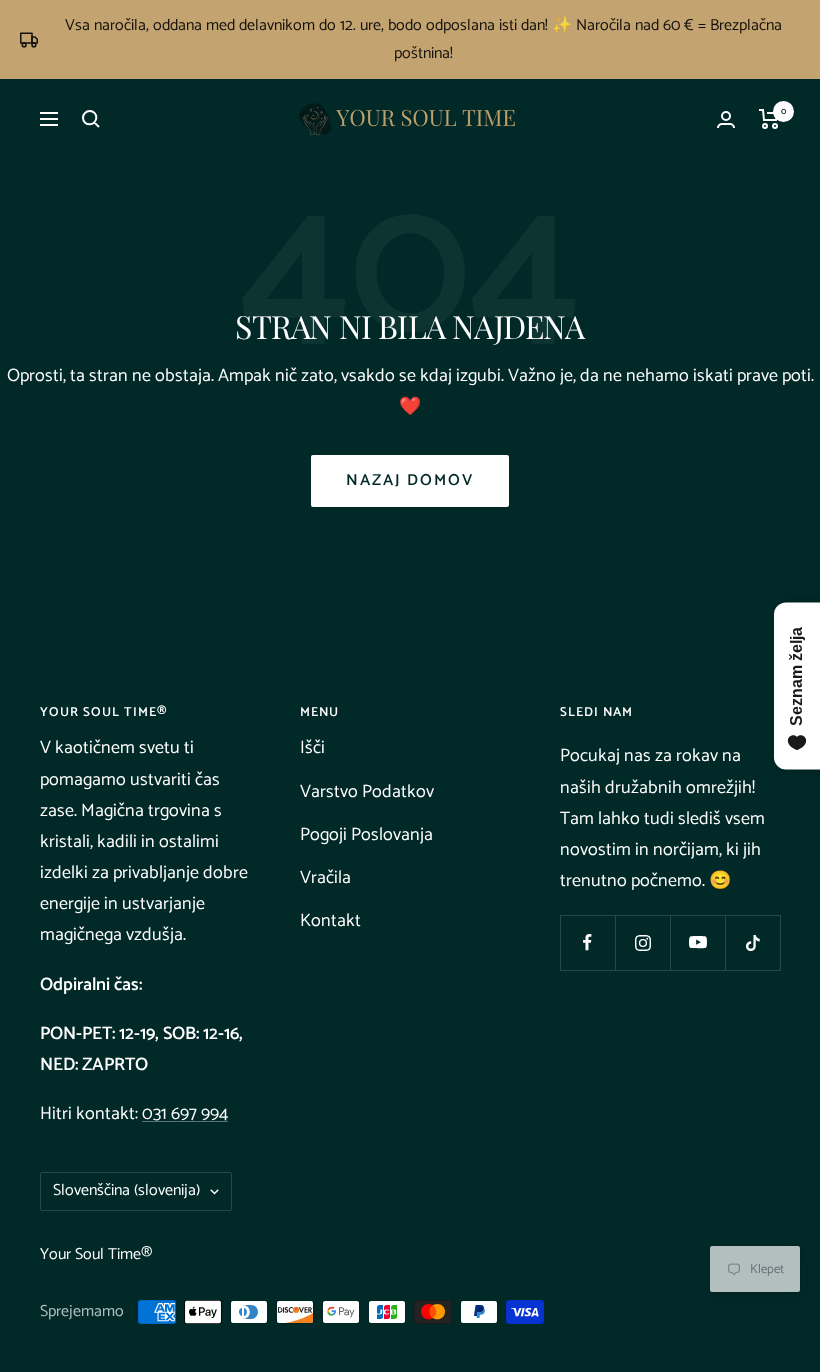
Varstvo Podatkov (367, 792)
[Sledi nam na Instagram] (642, 942)
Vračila (325, 878)
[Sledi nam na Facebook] (587, 942)
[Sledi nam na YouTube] (697, 942)
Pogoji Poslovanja (366, 835)
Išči (312, 748)
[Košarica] (769, 119)
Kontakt (330, 921)
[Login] (726, 119)
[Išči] (91, 119)
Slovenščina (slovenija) (126, 1190)
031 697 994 (185, 1114)
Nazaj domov (410, 480)
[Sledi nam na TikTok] (752, 942)
